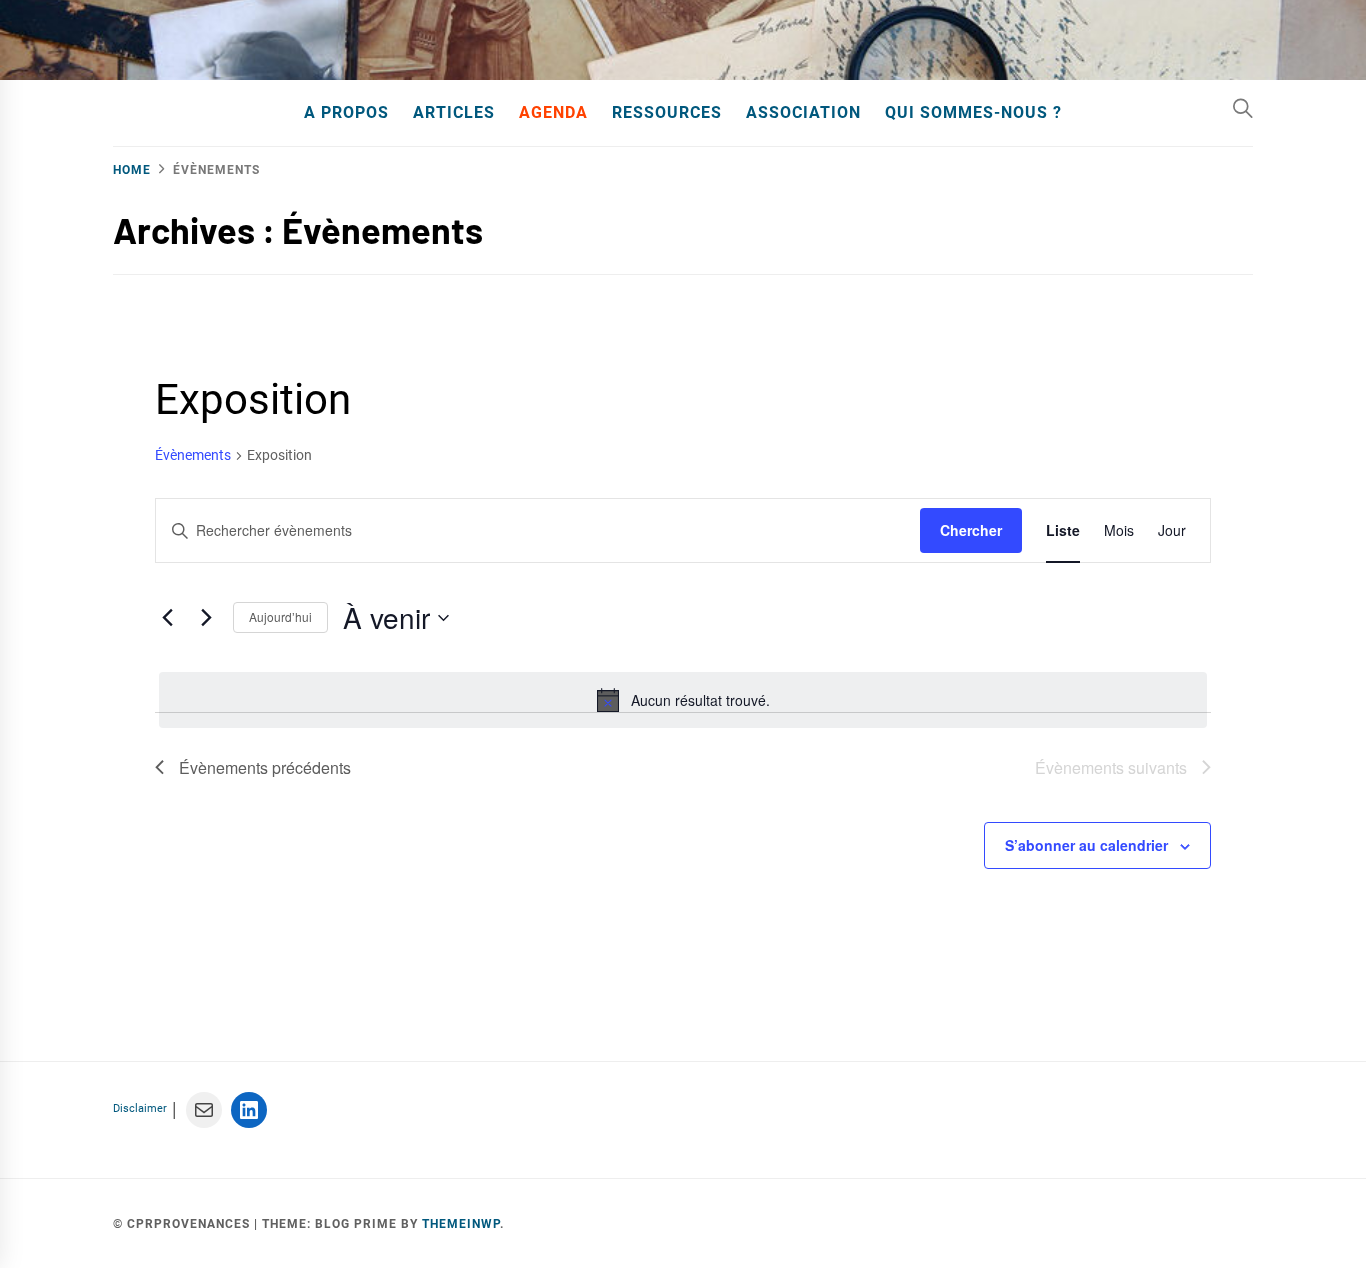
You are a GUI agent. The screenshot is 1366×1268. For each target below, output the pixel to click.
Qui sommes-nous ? (973, 112)
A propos (346, 112)
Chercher (971, 530)
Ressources (667, 112)
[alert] (683, 700)
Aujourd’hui (280, 616)
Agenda (553, 112)
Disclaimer (140, 1108)
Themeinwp (461, 1224)
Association (803, 112)
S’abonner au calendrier (1086, 845)
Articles (454, 112)
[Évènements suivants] (206, 618)
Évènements (193, 455)
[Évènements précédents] (167, 618)
